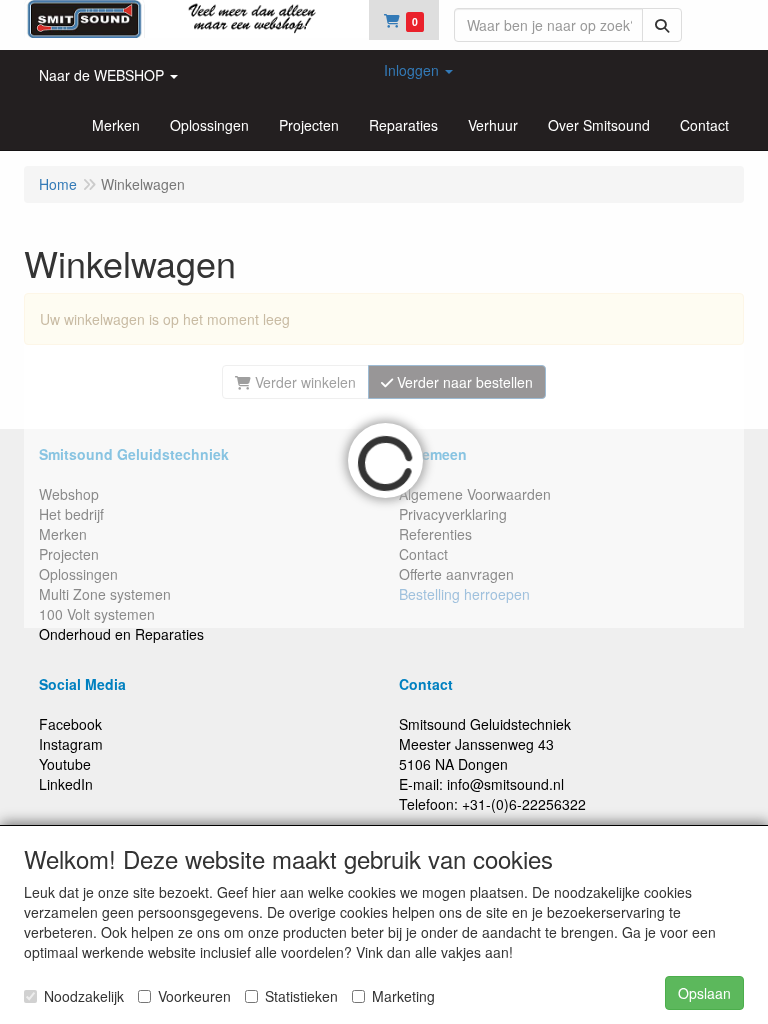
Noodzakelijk (84, 996)
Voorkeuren (194, 996)
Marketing (403, 996)
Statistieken (301, 996)
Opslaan (704, 993)
